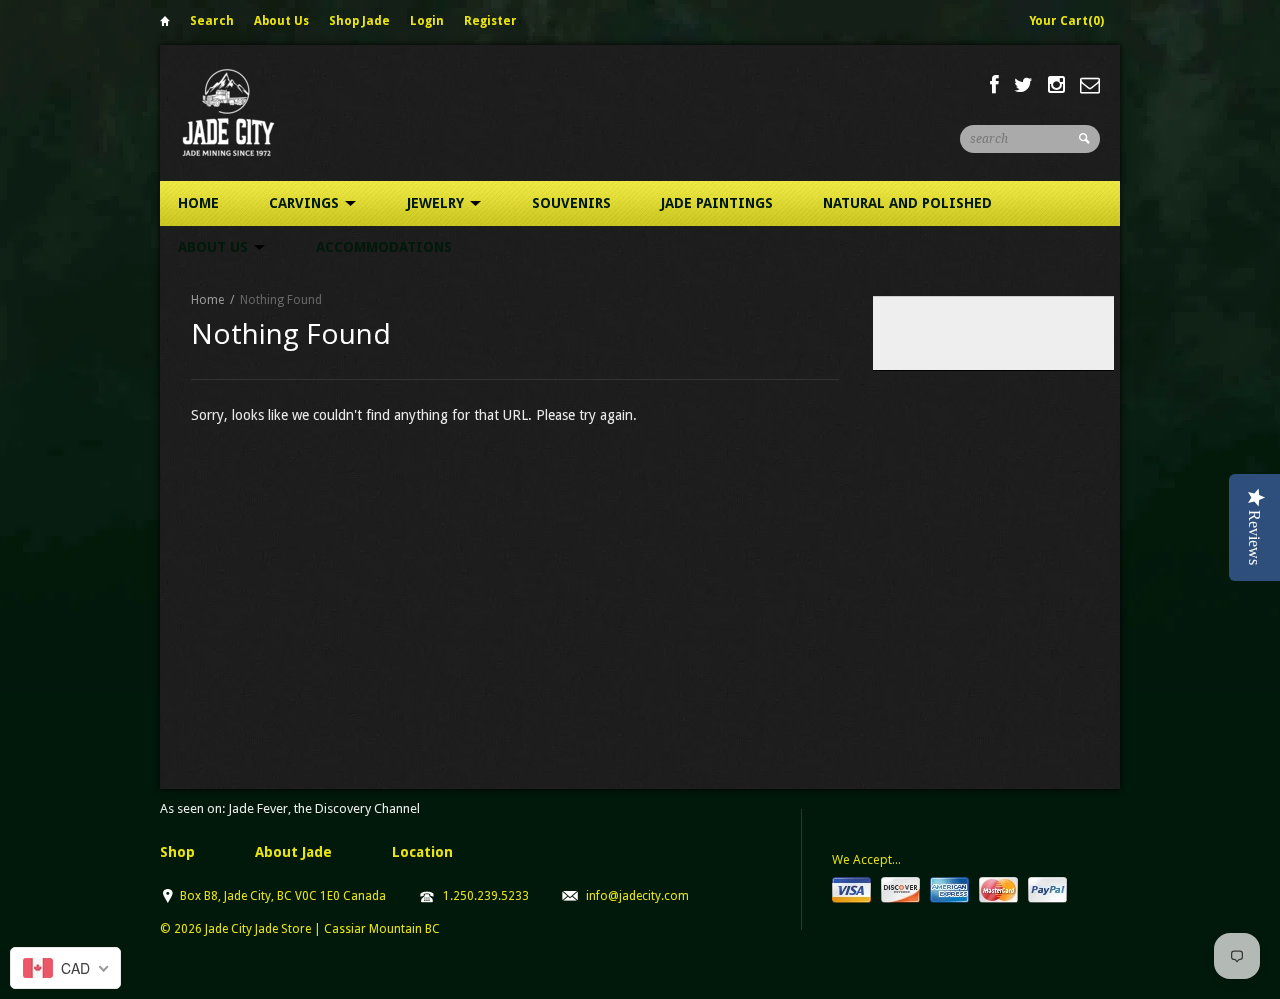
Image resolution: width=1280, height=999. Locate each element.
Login (427, 21)
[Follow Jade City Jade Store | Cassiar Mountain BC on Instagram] (1056, 85)
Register (490, 21)
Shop (177, 852)
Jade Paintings (717, 203)
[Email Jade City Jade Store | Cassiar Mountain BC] (1090, 85)
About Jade (293, 852)
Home (165, 24)
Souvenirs (571, 203)
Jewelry (437, 203)
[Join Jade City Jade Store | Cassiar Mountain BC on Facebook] (994, 85)
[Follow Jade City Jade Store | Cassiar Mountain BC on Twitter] (1023, 85)
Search (212, 21)
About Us (281, 21)
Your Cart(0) (1066, 21)
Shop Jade (359, 21)
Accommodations (384, 247)
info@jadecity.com (637, 896)
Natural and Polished (907, 203)
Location (422, 852)
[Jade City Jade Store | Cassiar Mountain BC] (246, 112)
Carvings (306, 203)
